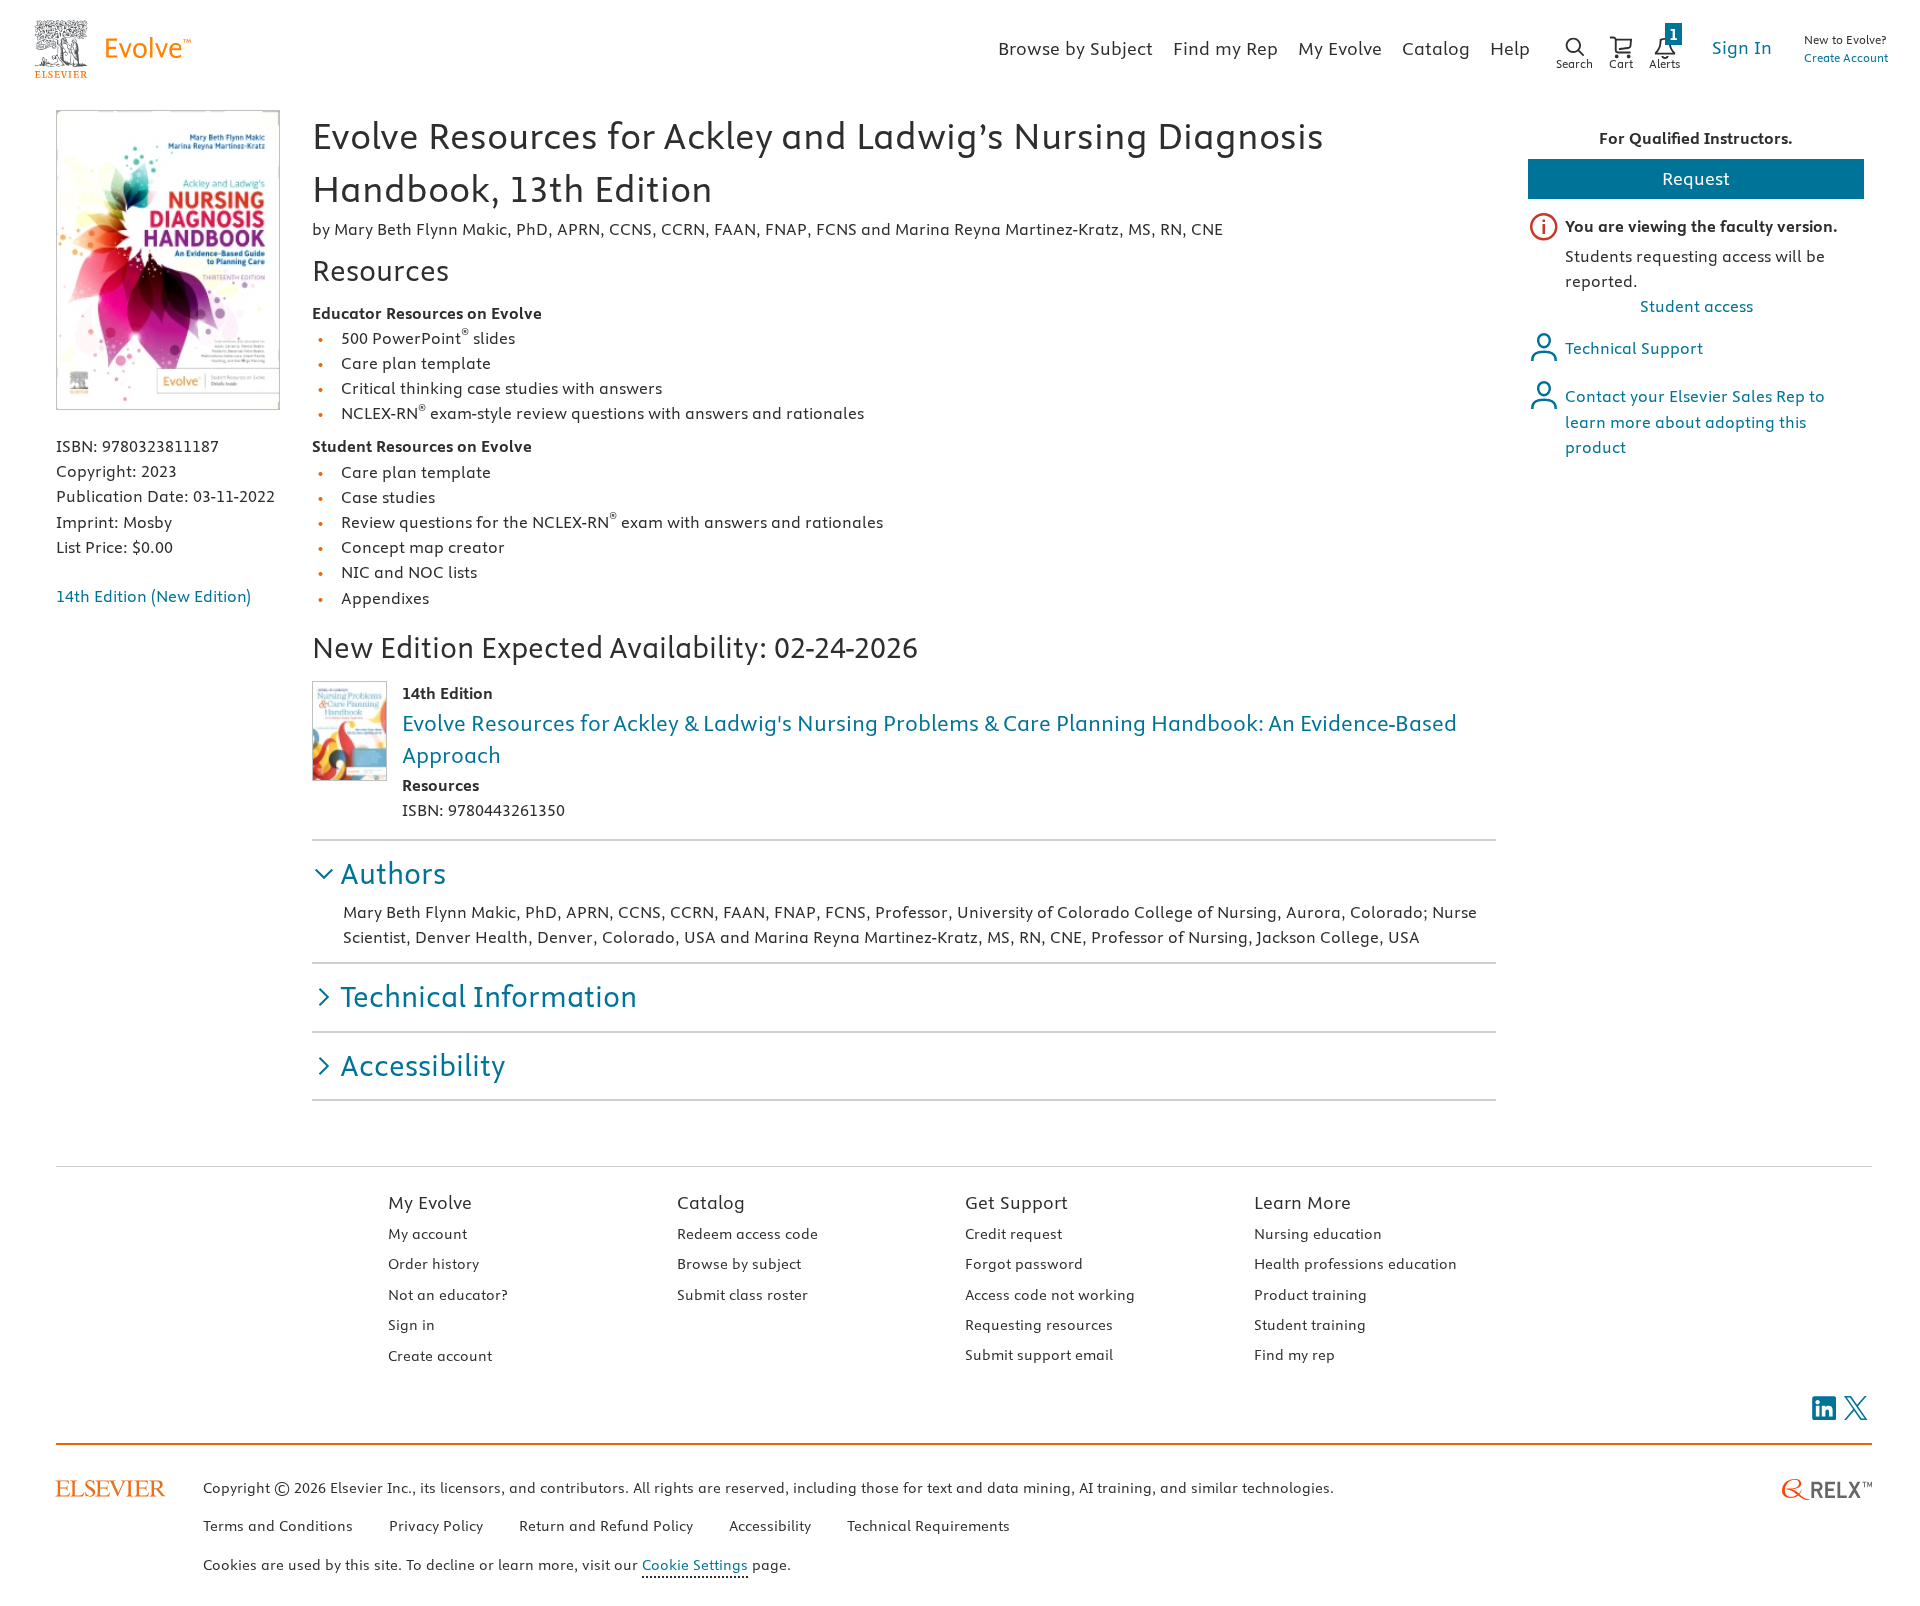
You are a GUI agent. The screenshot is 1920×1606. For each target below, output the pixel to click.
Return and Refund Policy (606, 1526)
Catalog (711, 1202)
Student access (1696, 306)
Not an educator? (447, 1295)
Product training (1310, 1295)
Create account (440, 1356)
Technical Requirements (928, 1526)
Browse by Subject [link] (1075, 48)
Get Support (1016, 1202)
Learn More (1302, 1202)
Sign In (1742, 47)
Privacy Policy (436, 1526)
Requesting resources (1039, 1325)
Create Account (1846, 57)
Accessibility (770, 1526)
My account (427, 1234)
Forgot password (1024, 1264)
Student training (1310, 1325)
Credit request (1013, 1234)
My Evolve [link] (1340, 48)
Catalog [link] (1436, 48)
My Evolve (430, 1202)
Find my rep (1294, 1355)
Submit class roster (742, 1295)
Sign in (411, 1325)
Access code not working (1050, 1295)
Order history (433, 1264)
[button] (379, 874)
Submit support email (1039, 1355)
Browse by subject (739, 1264)
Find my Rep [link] (1225, 48)
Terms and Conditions (278, 1526)
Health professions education (1355, 1264)
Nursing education (1318, 1234)
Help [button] (1510, 48)
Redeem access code (747, 1234)
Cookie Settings (695, 1565)
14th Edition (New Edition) (153, 596)
